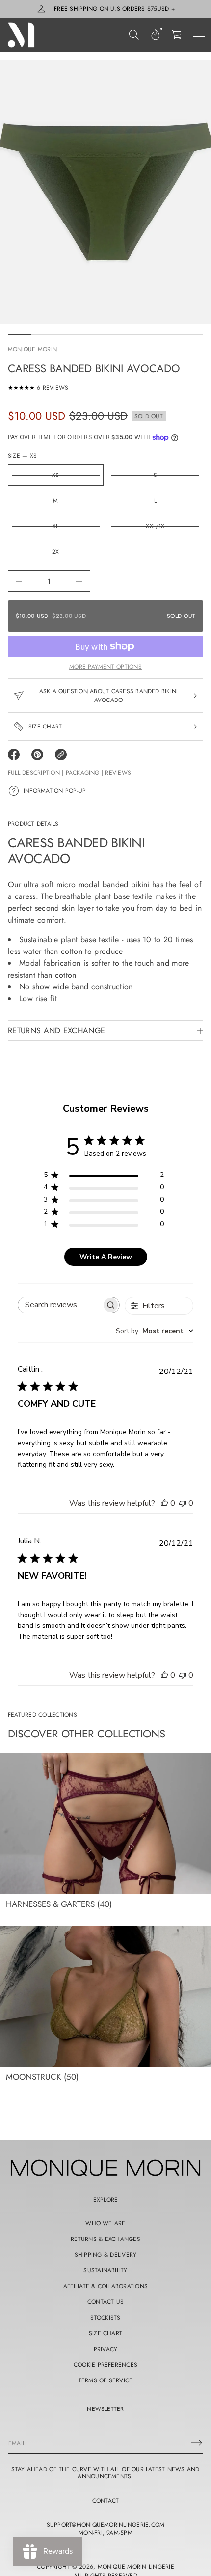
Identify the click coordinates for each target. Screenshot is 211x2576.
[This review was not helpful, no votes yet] (183, 1503)
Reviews (118, 773)
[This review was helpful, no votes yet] (164, 1503)
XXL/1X (155, 526)
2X (55, 552)
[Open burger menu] (199, 35)
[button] (134, 35)
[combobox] (155, 1331)
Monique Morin (32, 349)
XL (55, 526)
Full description (34, 773)
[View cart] (177, 35)
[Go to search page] (134, 35)
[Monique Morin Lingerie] (21, 35)
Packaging (83, 773)
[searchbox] (60, 1305)
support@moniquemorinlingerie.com (106, 2525)
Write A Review (106, 1257)
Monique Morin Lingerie (136, 2567)
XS (55, 475)
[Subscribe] (197, 2443)
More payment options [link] (105, 667)
